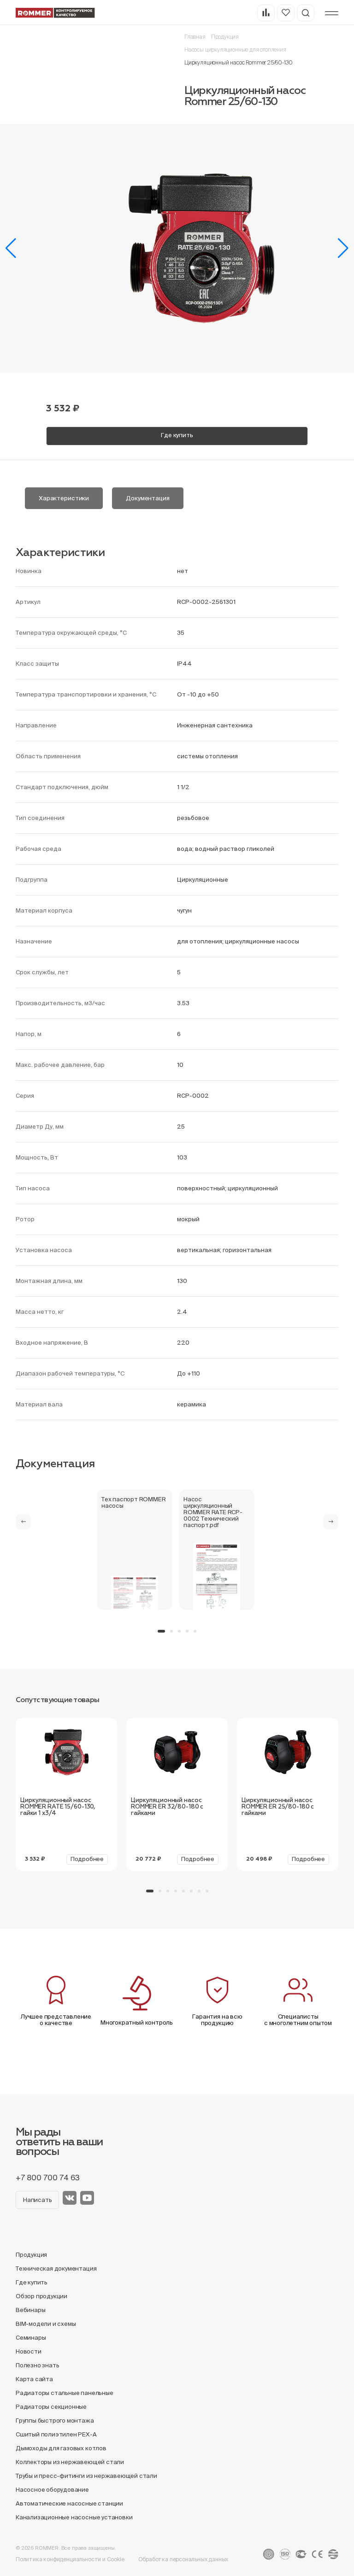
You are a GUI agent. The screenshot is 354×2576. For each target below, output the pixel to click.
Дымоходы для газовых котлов (61, 2448)
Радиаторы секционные (51, 2407)
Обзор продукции (41, 2296)
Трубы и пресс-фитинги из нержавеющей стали (86, 2476)
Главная (195, 37)
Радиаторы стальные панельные (65, 2393)
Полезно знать (37, 2365)
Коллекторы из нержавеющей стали (70, 2462)
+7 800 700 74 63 (48, 2178)
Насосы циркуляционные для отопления (235, 50)
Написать (37, 2200)
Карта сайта (34, 2379)
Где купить (177, 435)
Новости (29, 2351)
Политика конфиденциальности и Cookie (70, 2559)
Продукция (225, 37)
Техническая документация (56, 2269)
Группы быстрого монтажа (55, 2421)
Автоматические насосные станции (69, 2503)
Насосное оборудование (52, 2490)
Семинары (31, 2338)
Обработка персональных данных (183, 2559)
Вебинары (30, 2310)
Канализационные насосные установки (74, 2517)
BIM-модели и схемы (46, 2324)
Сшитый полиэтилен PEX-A (56, 2434)
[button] (11, 248)
